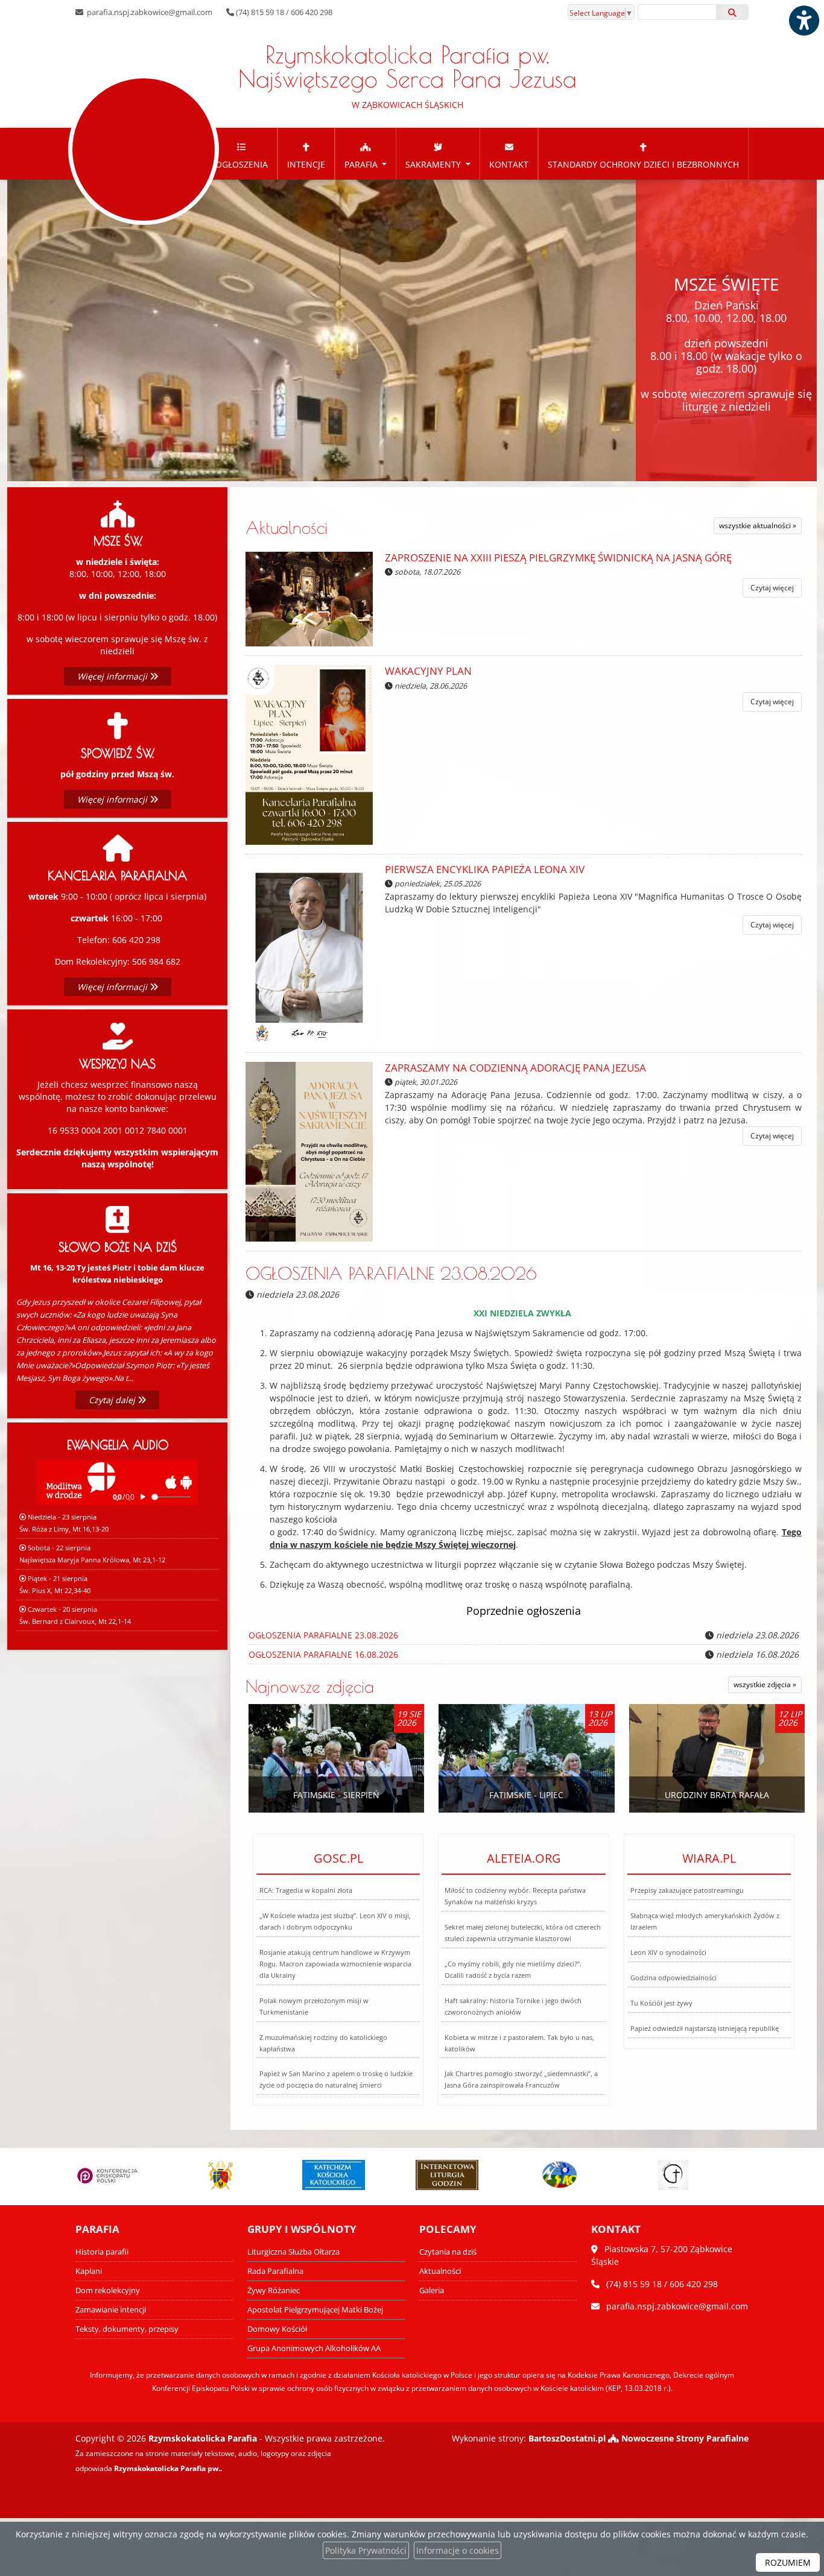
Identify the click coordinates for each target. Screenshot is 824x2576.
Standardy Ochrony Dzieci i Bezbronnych (643, 164)
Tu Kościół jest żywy (661, 2003)
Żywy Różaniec (274, 2290)
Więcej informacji (113, 676)
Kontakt (509, 164)
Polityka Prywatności (366, 2550)
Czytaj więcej (772, 588)
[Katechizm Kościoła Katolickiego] (226, 2175)
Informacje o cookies (458, 2550)
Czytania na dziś (448, 2252)
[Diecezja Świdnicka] (113, 2175)
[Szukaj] (732, 12)
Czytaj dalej (113, 1400)
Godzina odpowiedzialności (673, 1978)
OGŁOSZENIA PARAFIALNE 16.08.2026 (323, 1654)
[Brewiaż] (340, 2175)
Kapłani (89, 2271)
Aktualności (287, 527)
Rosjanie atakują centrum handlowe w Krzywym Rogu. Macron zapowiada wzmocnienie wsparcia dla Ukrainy (335, 1964)
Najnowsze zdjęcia (310, 1686)
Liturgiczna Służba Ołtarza (293, 2252)
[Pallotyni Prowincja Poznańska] (452, 2175)
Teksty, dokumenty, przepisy (127, 2329)
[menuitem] (242, 154)
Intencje (306, 164)
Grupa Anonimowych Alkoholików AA (314, 2348)
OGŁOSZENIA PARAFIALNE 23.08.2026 (391, 1273)
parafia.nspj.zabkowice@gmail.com (149, 12)
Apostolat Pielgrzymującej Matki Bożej (315, 2310)
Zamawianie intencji (111, 2310)
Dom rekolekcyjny (108, 2290)
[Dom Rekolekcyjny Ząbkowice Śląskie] (679, 2175)
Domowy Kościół (277, 2329)
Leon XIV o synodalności (668, 1952)
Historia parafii (102, 2252)
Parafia (362, 164)
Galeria (432, 2290)
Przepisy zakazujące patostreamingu (687, 1890)
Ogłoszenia (242, 164)
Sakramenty (434, 164)
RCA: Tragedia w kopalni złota (306, 1890)
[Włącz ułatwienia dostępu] (803, 21)
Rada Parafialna (275, 2271)
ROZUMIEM (788, 2562)
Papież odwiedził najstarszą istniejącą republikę (705, 2028)
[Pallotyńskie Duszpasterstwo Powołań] (566, 2175)
